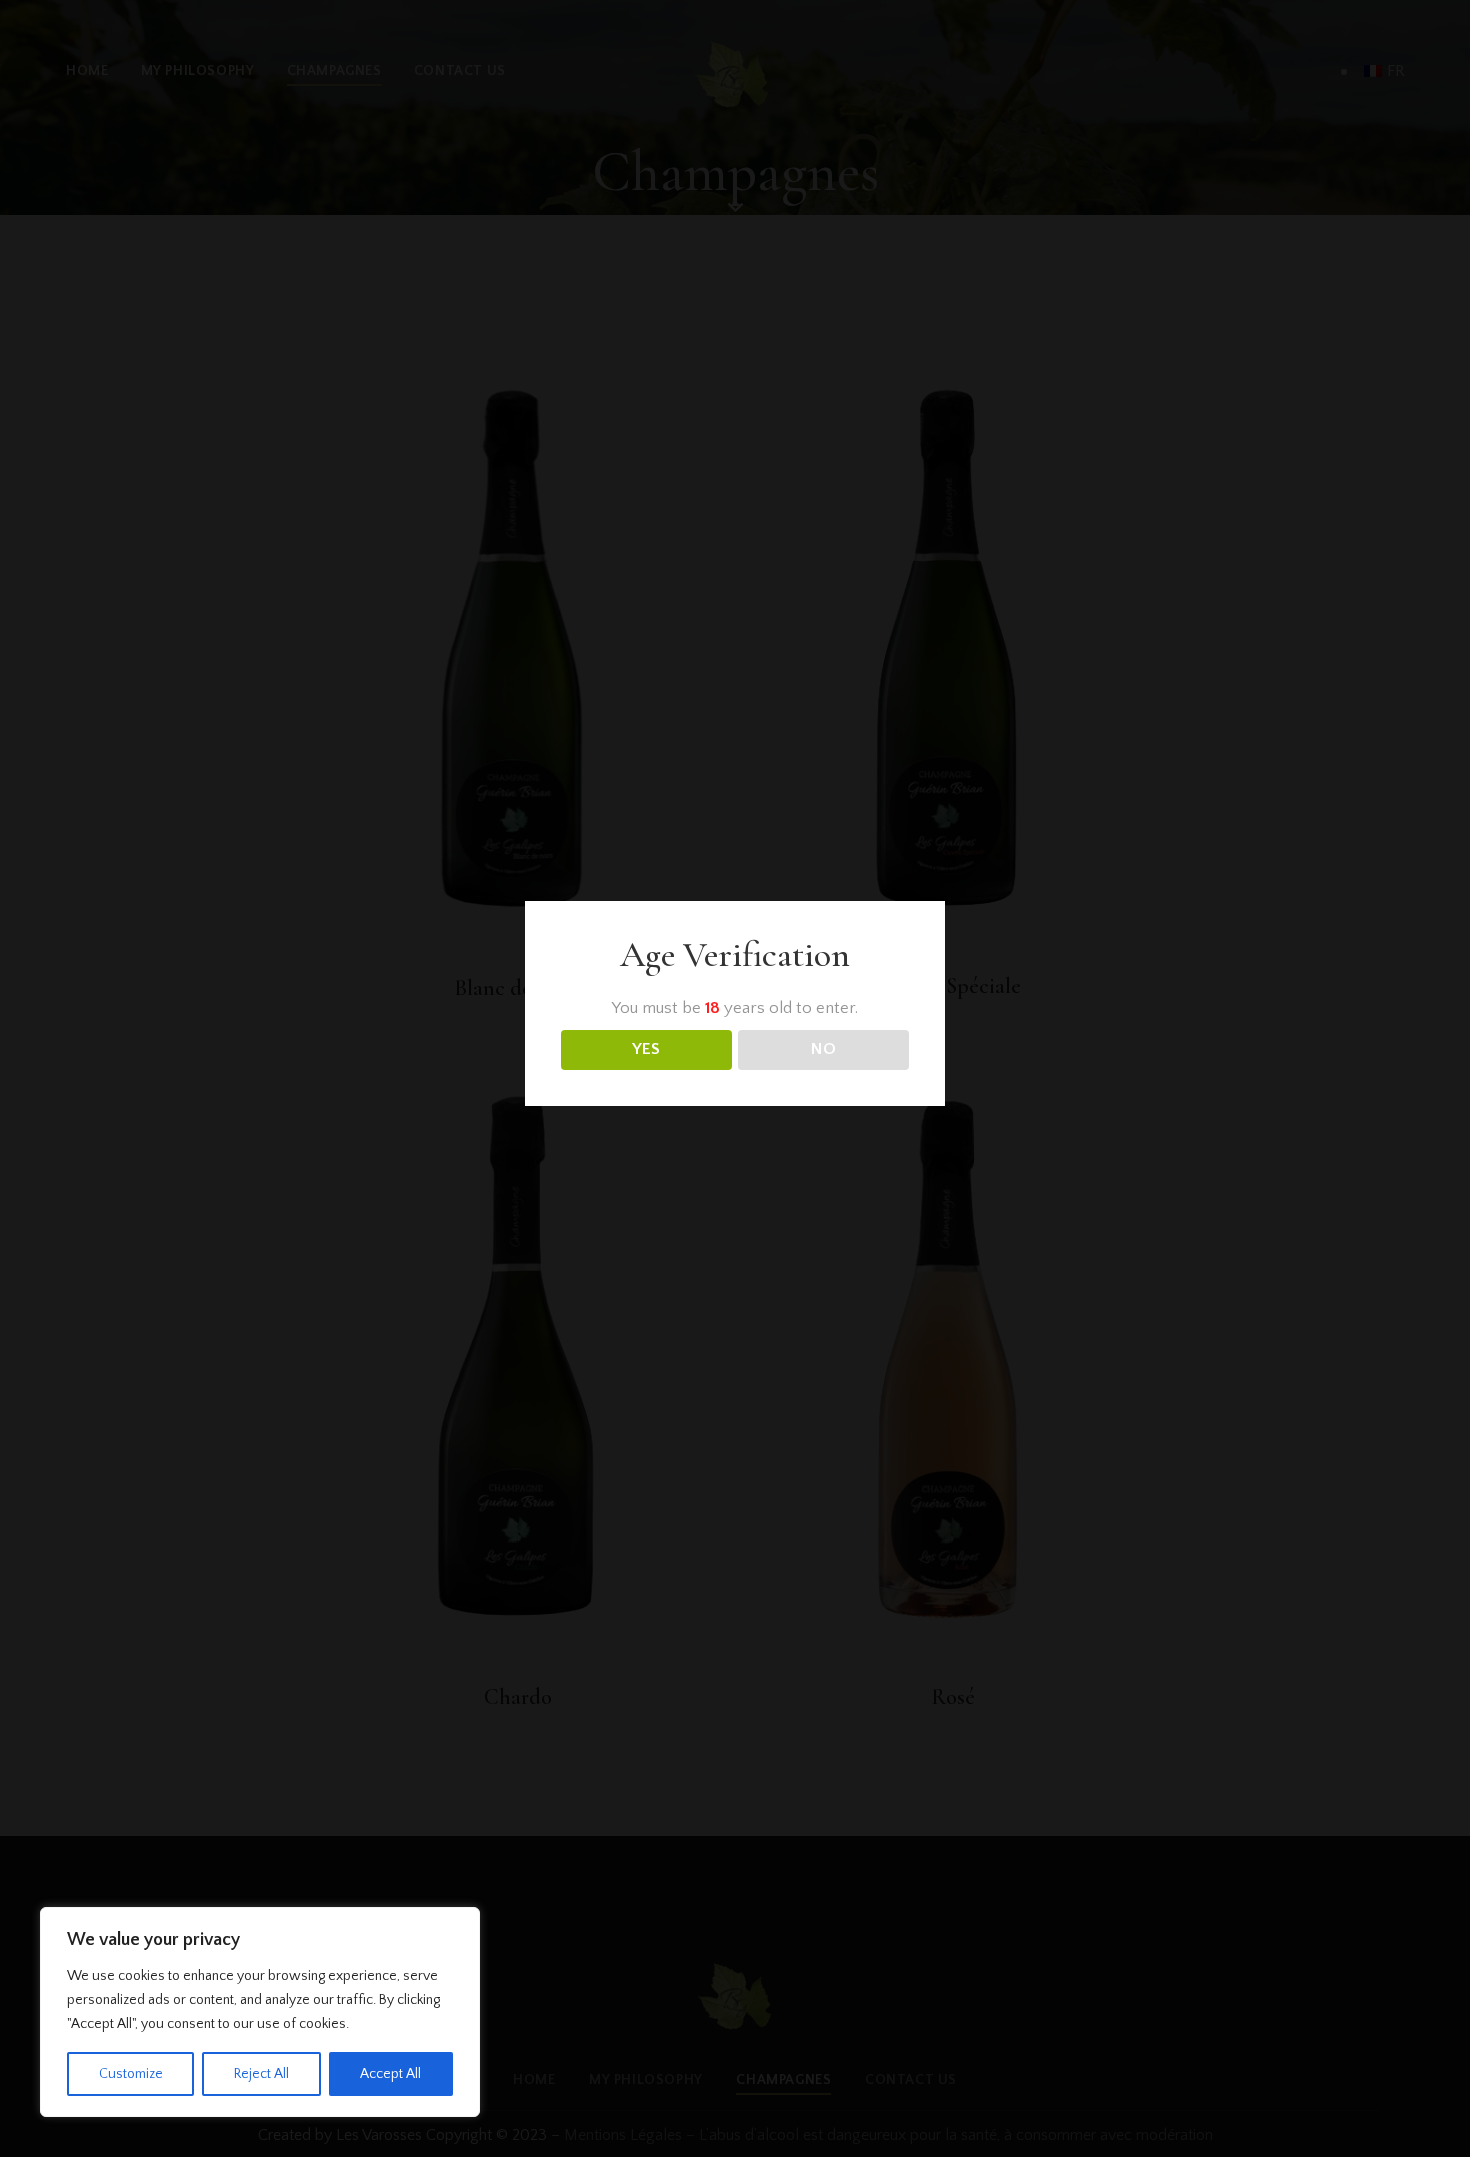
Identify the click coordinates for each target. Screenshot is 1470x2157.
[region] (260, 2012)
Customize (131, 2074)
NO (823, 1049)
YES (646, 1049)
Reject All (261, 2074)
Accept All (390, 2074)
